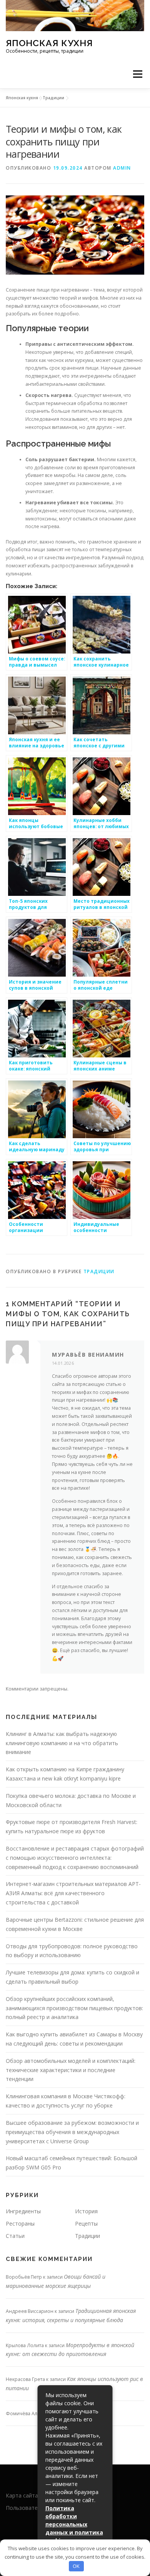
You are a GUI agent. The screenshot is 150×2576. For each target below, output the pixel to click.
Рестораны (20, 2223)
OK (76, 2566)
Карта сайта (22, 2495)
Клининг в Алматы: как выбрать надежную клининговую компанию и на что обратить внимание (62, 1743)
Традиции (53, 98)
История (86, 2211)
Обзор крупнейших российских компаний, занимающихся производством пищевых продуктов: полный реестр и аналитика (74, 2008)
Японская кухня (49, 43)
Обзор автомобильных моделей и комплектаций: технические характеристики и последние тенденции (71, 2070)
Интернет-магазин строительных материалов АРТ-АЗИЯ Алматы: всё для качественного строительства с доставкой (73, 1893)
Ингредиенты (23, 2211)
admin (122, 168)
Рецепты (86, 2223)
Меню (137, 74)
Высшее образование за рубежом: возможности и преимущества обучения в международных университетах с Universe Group (72, 2132)
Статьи (15, 2236)
